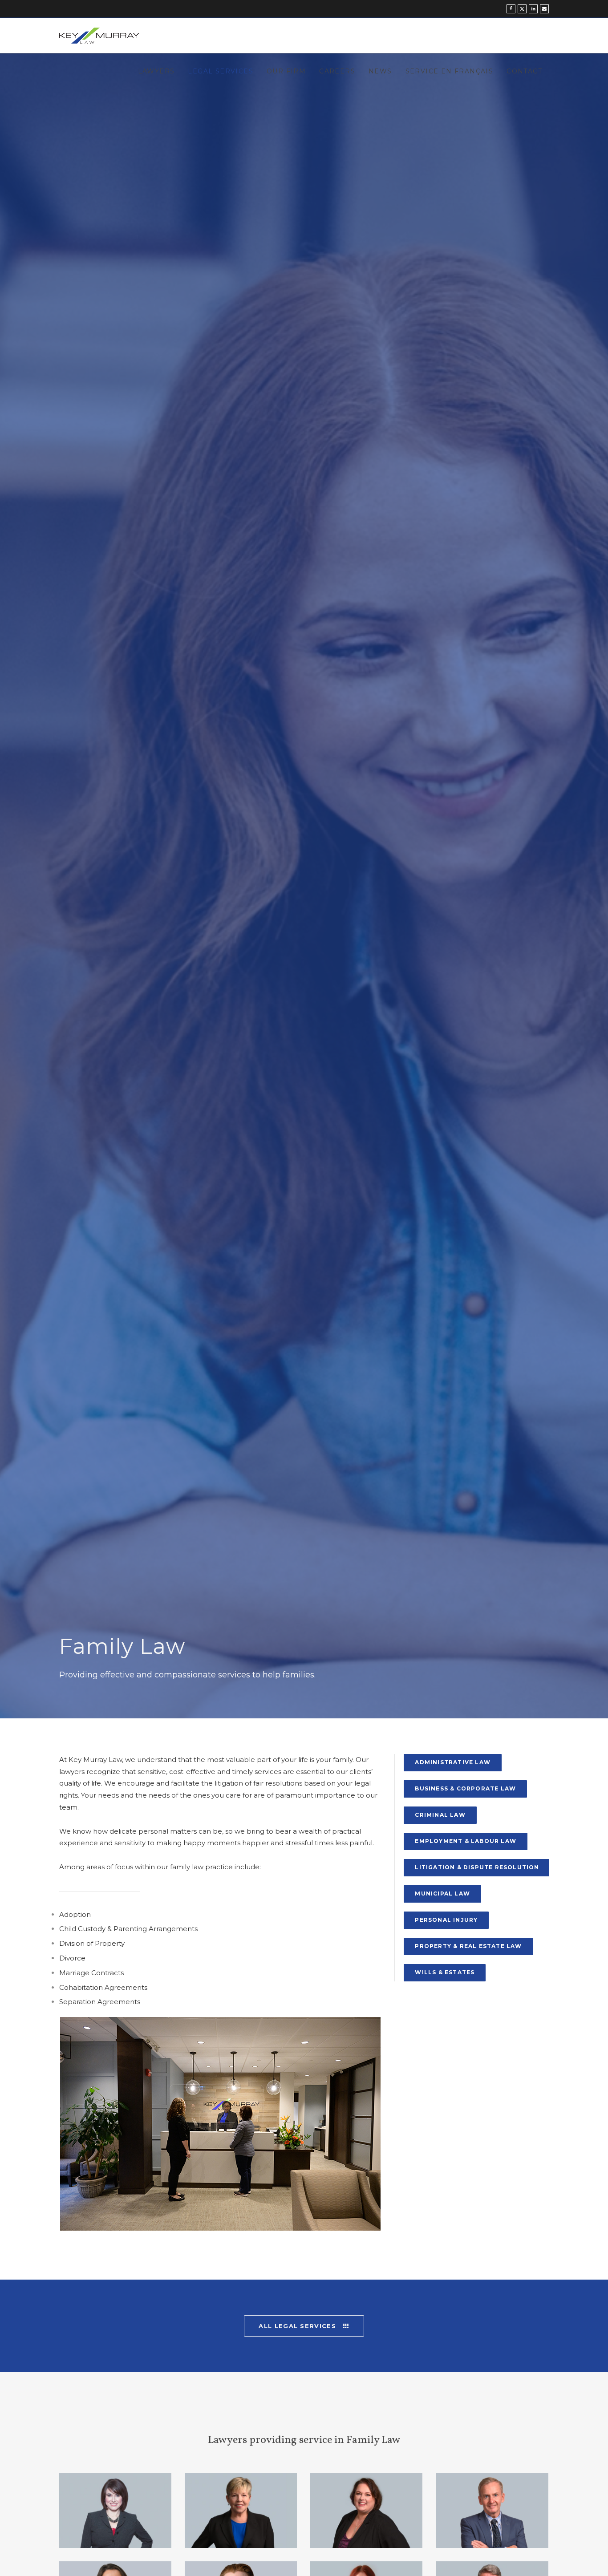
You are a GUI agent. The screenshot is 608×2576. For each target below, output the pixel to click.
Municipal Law (442, 1894)
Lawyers (156, 71)
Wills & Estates (445, 1972)
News (380, 71)
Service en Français (450, 71)
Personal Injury (446, 1920)
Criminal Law (440, 1815)
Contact (524, 71)
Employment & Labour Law (466, 1841)
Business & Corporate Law (465, 1788)
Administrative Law (453, 1762)
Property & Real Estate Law (468, 1946)
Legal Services (221, 71)
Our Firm (286, 71)
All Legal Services (298, 2326)
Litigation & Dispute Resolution (477, 1867)
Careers (337, 71)
